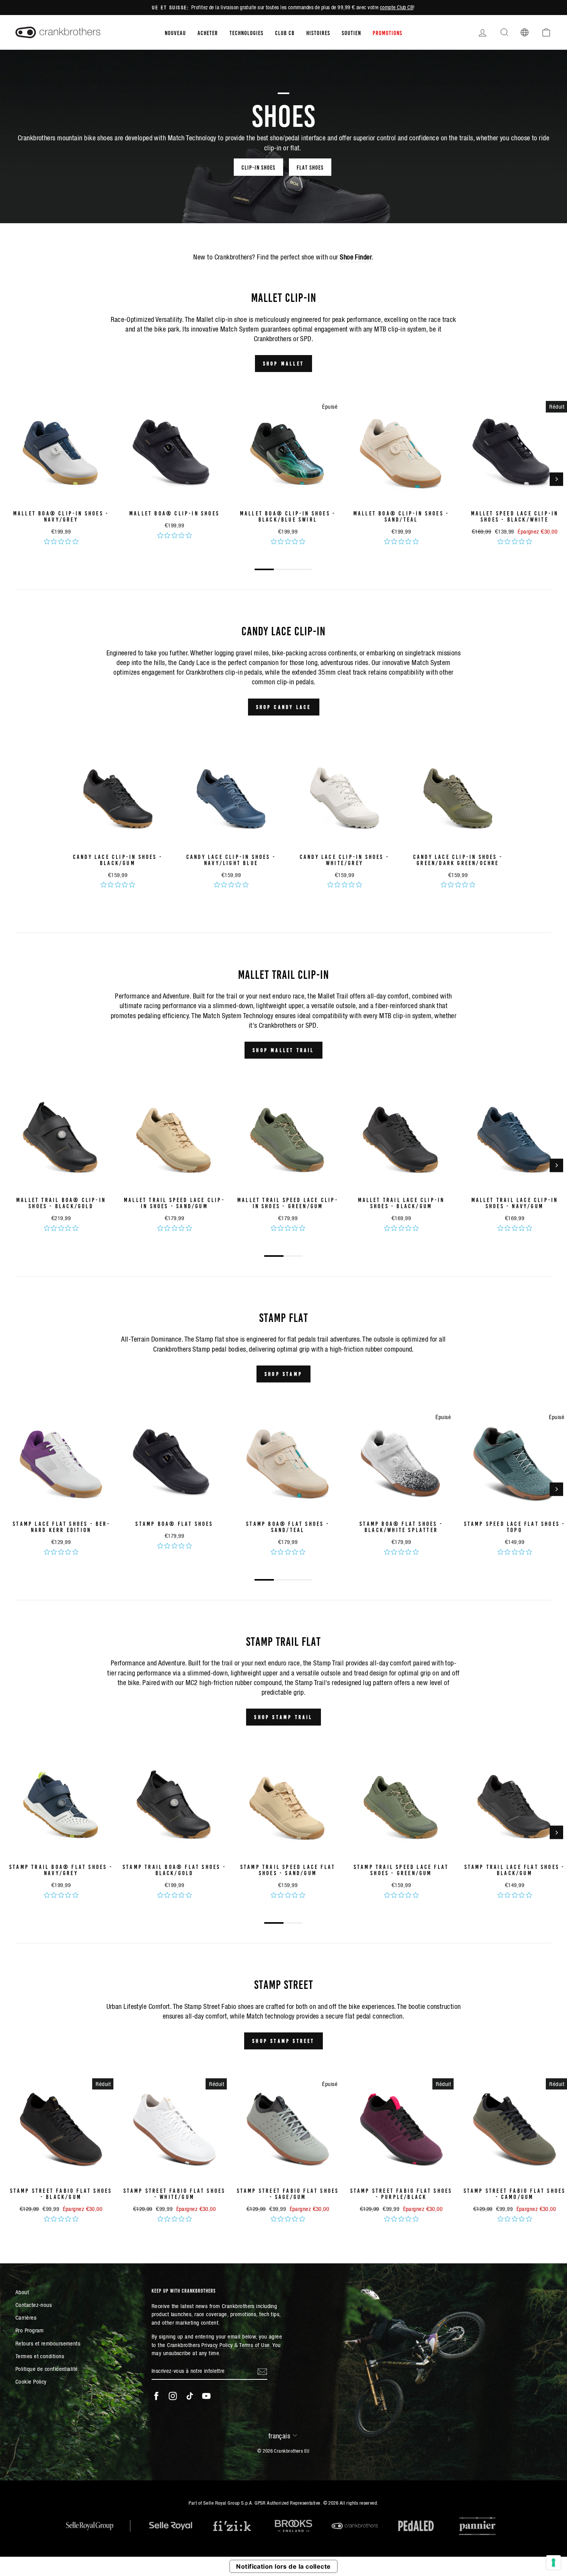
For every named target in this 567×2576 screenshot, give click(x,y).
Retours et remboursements (48, 2343)
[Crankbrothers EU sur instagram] (173, 2396)
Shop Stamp (283, 1374)
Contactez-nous (34, 2305)
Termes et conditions (40, 2356)
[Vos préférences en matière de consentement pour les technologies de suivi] (553, 2563)
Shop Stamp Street (283, 2041)
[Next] (556, 479)
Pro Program (30, 2330)
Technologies (246, 32)
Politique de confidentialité (47, 2369)
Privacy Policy (217, 2345)
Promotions (387, 32)
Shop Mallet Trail (283, 1050)
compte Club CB (397, 7)
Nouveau (175, 32)
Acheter (208, 32)
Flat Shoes (310, 167)
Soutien (351, 32)
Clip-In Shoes (258, 167)
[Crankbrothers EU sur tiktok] (190, 2396)
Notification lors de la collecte (283, 2566)
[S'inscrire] (262, 2371)
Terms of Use (254, 2345)
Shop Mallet (283, 363)
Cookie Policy (31, 2382)
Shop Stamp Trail (283, 1717)
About (22, 2292)
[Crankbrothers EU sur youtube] (206, 2396)
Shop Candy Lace (284, 707)
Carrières (26, 2318)
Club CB (285, 32)
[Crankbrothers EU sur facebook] (156, 2396)
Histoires (318, 32)
